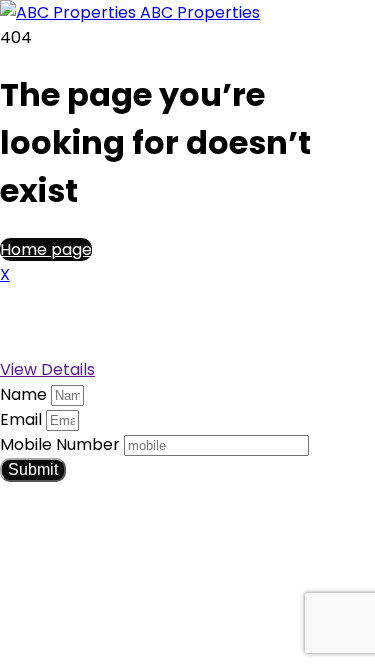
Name (25, 394)
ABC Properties (198, 12)
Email (23, 419)
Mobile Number (62, 444)
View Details (47, 369)
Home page (46, 249)
